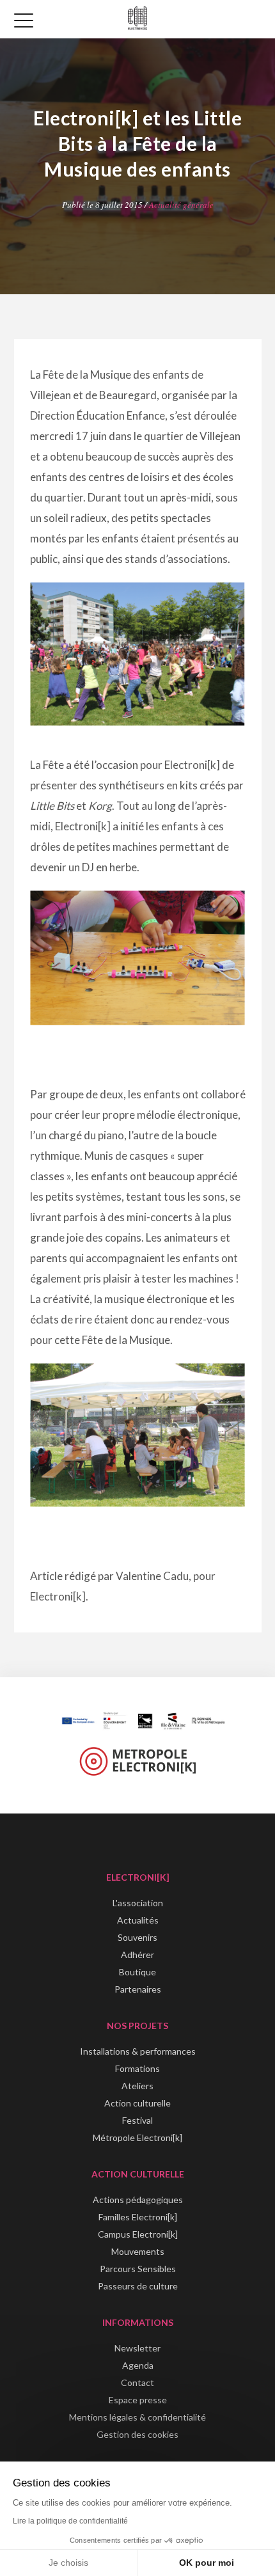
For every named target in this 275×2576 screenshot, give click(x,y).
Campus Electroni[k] (138, 2234)
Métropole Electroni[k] (137, 2137)
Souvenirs (137, 1937)
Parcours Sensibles (138, 2269)
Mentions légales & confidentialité (137, 2417)
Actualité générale (181, 205)
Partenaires (138, 1989)
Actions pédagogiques (138, 2200)
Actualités (138, 1920)
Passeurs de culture (138, 2286)
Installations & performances (138, 2051)
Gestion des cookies (137, 2434)
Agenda (138, 2365)
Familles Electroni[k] (138, 2217)
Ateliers (137, 2086)
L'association (138, 1903)
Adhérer (137, 1955)
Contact (137, 2382)
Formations (137, 2068)
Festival (137, 2120)
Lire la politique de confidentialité (70, 2521)
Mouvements (138, 2251)
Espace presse (138, 2400)
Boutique (137, 1972)
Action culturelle (137, 2103)
